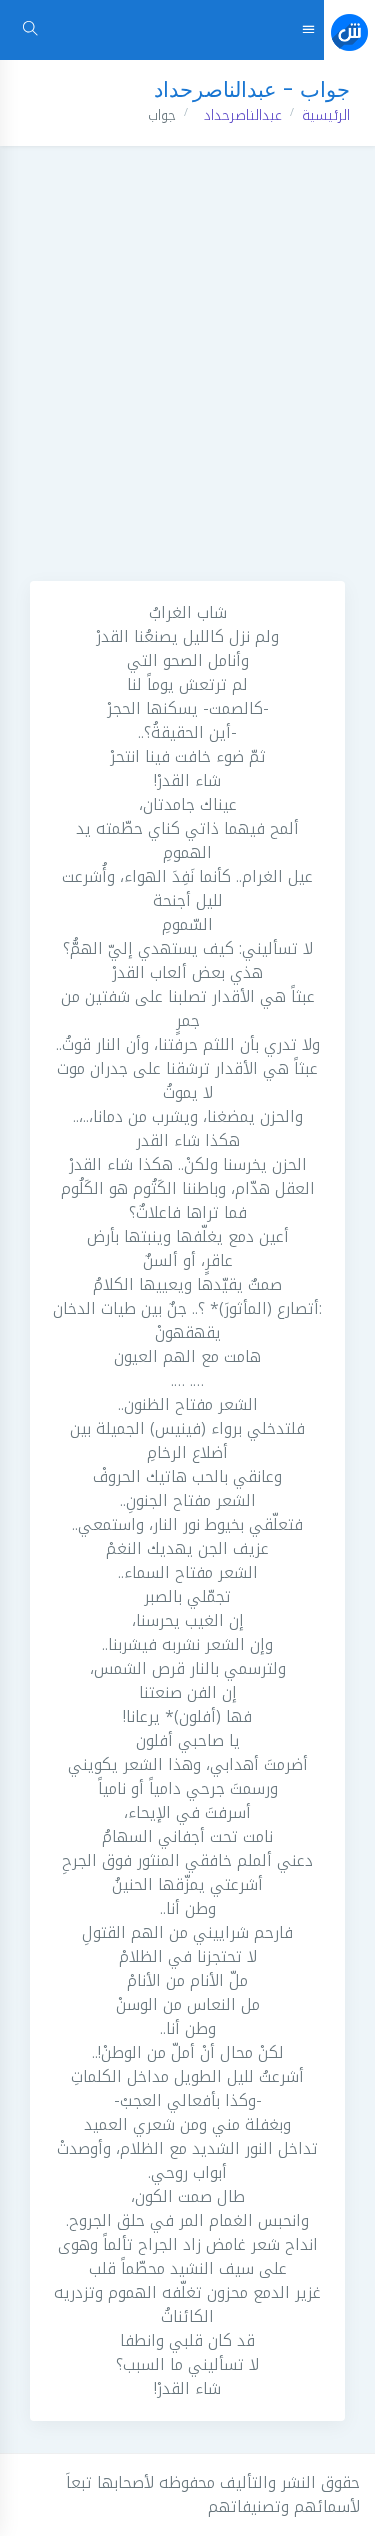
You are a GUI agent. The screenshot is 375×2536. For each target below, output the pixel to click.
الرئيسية (326, 115)
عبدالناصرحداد (243, 115)
